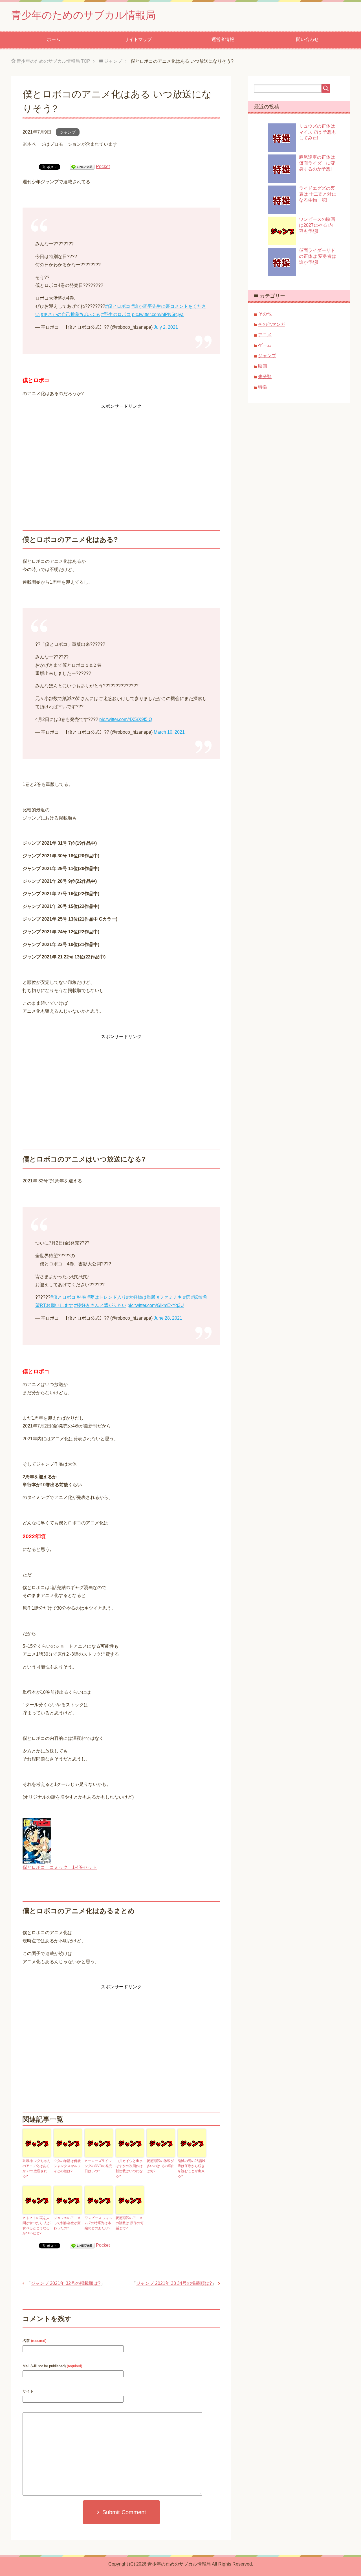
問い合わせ (307, 39)
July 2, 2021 (166, 327)
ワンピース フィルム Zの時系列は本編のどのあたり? (99, 2223)
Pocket (103, 166)
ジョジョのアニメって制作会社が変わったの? (67, 2223)
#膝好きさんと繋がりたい (100, 1305)
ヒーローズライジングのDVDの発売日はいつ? (98, 2166)
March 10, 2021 (169, 732)
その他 (265, 314)
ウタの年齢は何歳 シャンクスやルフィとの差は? (67, 2166)
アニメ (265, 335)
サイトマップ (138, 39)
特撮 (263, 387)
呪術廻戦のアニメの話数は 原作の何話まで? (130, 2223)
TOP (53, 61)
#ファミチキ (169, 1297)
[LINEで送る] (82, 166)
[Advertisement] (121, 450)
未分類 (265, 377)
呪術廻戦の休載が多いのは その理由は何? (161, 2166)
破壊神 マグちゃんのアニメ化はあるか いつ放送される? (37, 2169)
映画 (263, 366)
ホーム (54, 39)
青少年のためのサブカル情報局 (83, 15)
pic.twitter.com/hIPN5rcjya (158, 314)
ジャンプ (68, 132)
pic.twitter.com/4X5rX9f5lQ (126, 719)
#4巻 (82, 1297)
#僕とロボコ (118, 306)
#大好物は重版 (141, 1297)
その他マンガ (272, 324)
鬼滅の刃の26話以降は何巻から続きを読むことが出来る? (191, 2169)
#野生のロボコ (116, 314)
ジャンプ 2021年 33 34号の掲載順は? (174, 2283)
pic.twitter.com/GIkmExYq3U (156, 1305)
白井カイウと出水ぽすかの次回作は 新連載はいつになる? (129, 2169)
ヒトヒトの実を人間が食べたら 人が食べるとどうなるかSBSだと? (37, 2226)
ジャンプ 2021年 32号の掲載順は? (66, 2283)
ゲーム (265, 345)
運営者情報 (223, 39)
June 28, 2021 (168, 1318)
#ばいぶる (90, 314)
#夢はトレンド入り (107, 1297)
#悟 (187, 1297)
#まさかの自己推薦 (60, 314)
